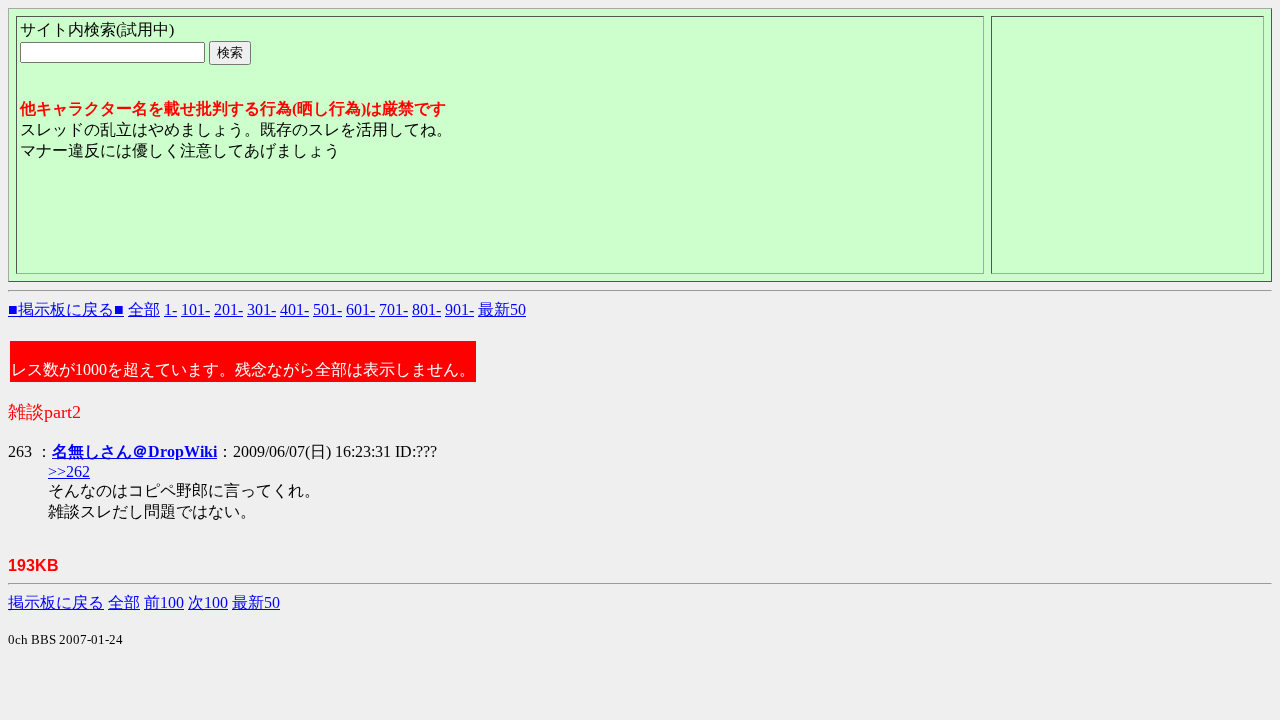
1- (170, 309)
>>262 (69, 471)
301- (261, 309)
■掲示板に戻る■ (66, 309)
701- (393, 309)
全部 (144, 309)
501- (327, 309)
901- (459, 309)
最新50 (502, 309)
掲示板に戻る (56, 602)
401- (294, 309)
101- (195, 309)
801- (426, 309)
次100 (208, 602)
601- (360, 309)
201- (228, 309)
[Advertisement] (384, 225)
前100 (164, 602)
